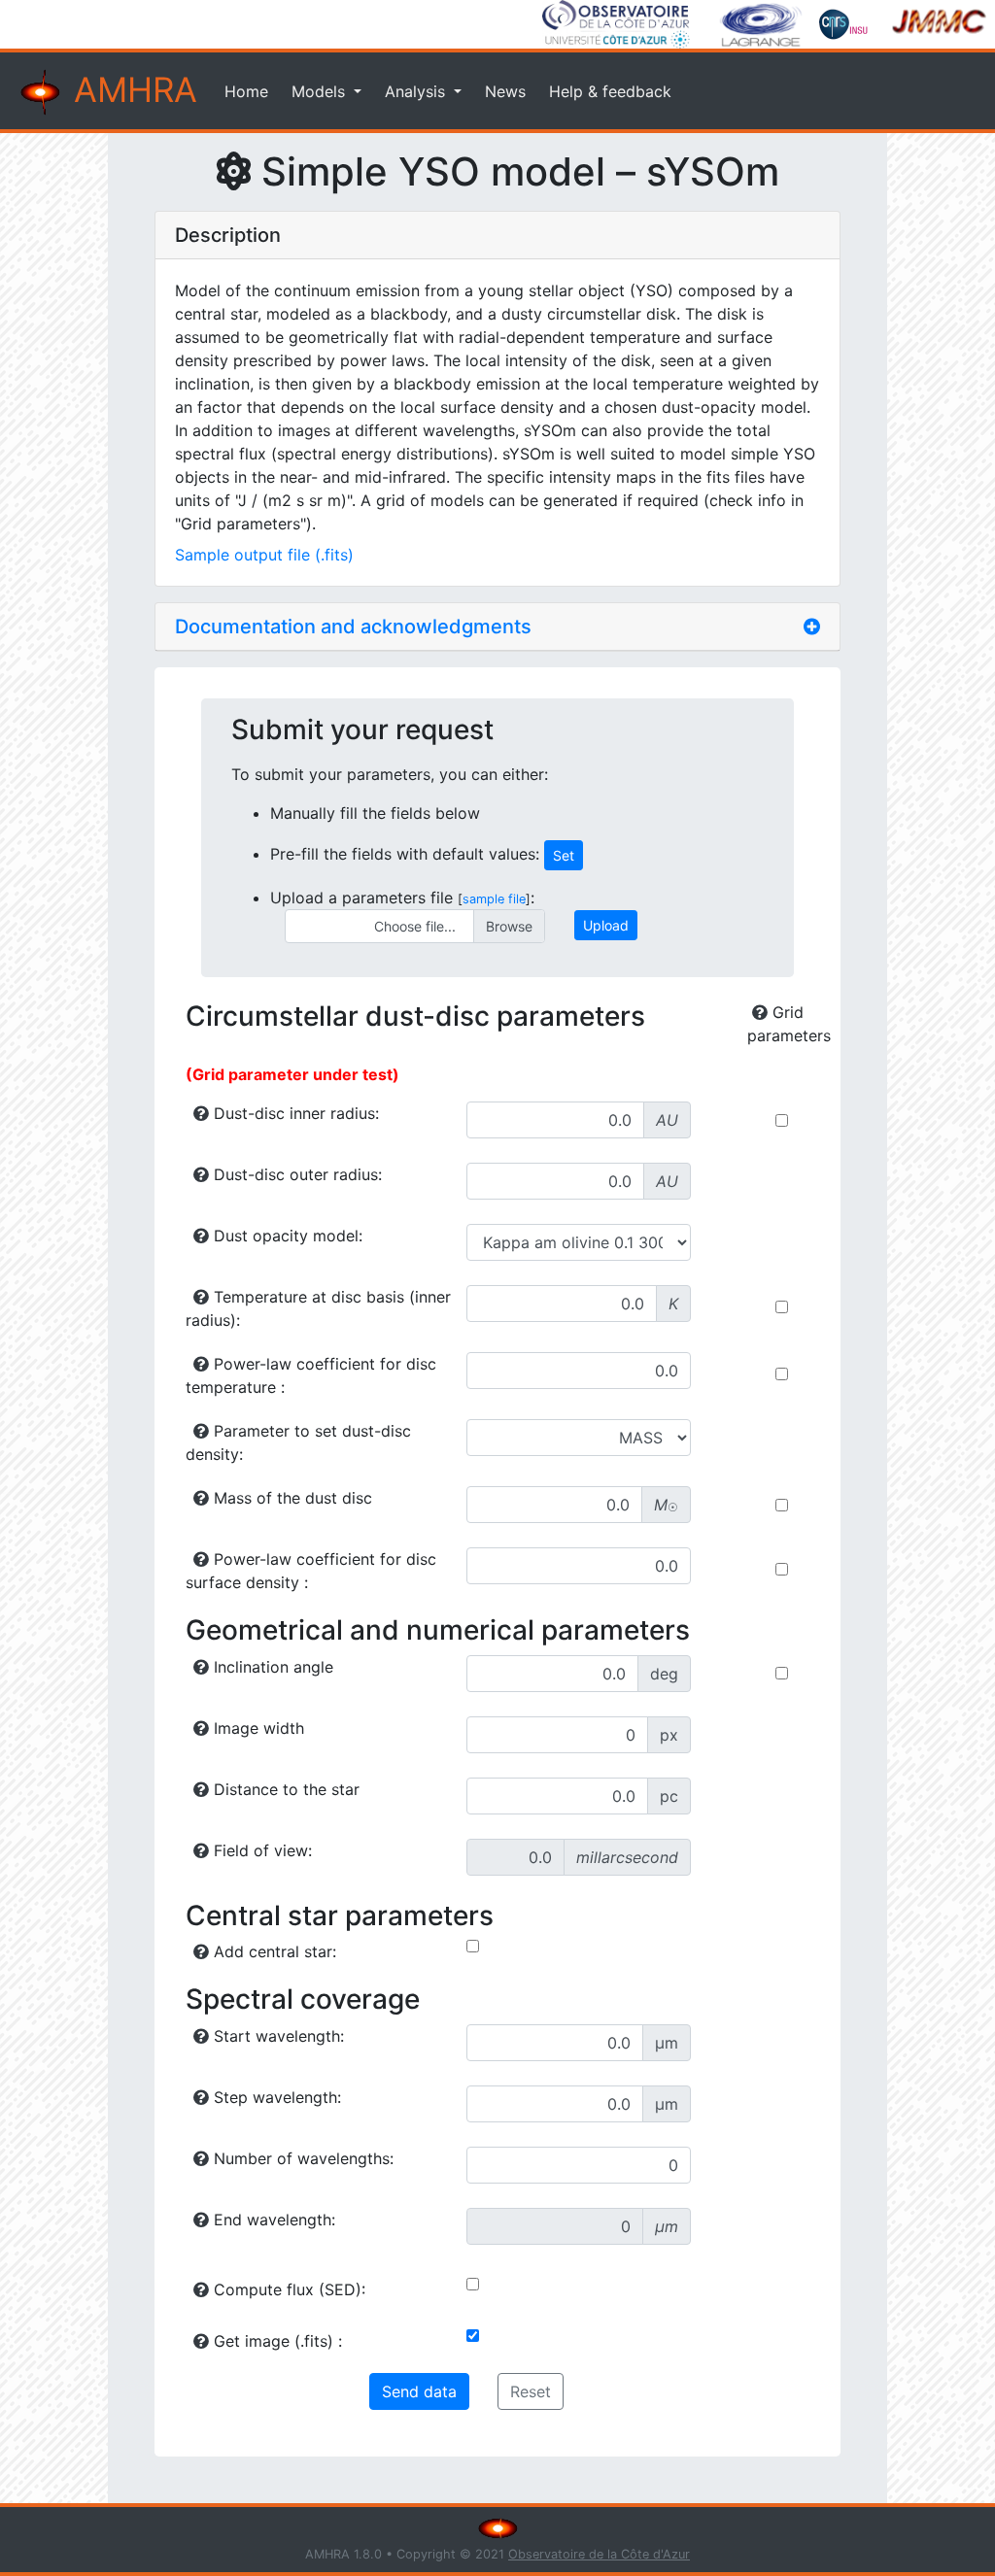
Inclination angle (271, 1667)
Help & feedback (610, 91)
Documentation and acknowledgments (353, 627)
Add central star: (273, 1951)
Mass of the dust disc (291, 1498)
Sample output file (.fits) (264, 555)
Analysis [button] (417, 91)
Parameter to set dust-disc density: (298, 1442)
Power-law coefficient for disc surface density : (311, 1571)
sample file (494, 899)
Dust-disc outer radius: (295, 1174)
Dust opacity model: (286, 1236)
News (505, 91)
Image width (257, 1728)
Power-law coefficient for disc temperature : (311, 1375)
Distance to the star (284, 1789)
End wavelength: (272, 2220)
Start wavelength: (276, 2036)
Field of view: (260, 1850)
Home (246, 91)
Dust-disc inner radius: (294, 1113)
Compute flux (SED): (287, 2289)
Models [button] (321, 91)
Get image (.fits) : (275, 2341)
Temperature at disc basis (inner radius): (318, 1308)
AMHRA (131, 90)
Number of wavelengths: (301, 2158)
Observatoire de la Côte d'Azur (599, 2554)
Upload (606, 925)
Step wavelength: (275, 2097)
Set (564, 855)
